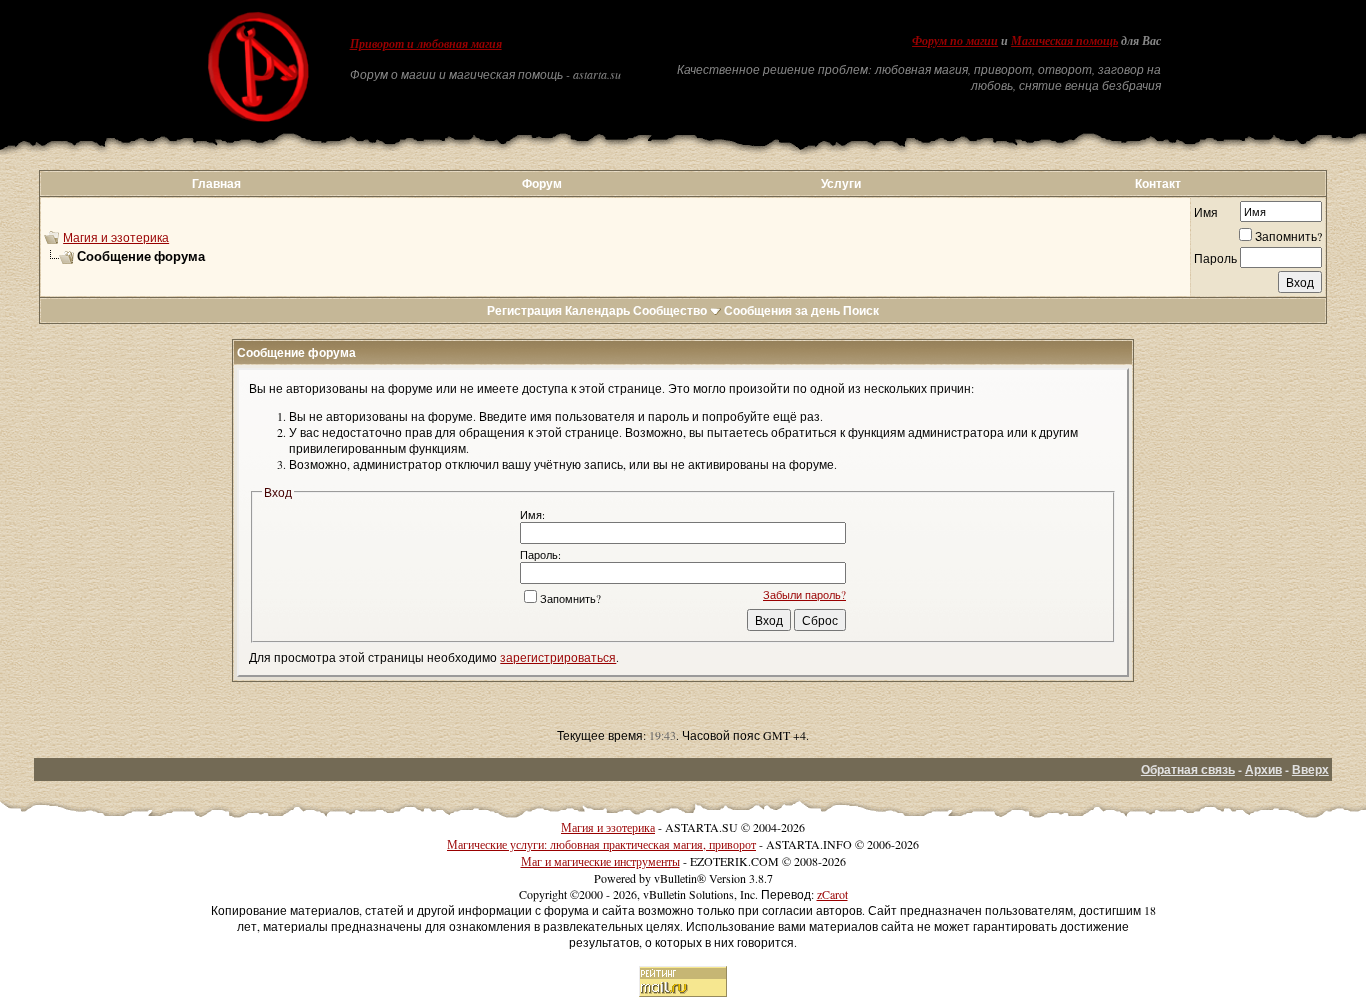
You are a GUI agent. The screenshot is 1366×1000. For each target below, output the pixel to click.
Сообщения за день (782, 310)
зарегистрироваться (558, 657)
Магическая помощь (1064, 41)
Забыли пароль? (804, 594)
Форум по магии (955, 41)
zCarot (832, 894)
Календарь (597, 310)
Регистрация (524, 310)
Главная (216, 183)
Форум (542, 183)
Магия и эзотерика (116, 237)
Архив (1263, 769)
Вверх (1310, 769)
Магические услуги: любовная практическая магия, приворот (601, 844)
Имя (1206, 212)
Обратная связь (1188, 769)
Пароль (1215, 258)
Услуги (841, 183)
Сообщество (670, 310)
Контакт (1158, 183)
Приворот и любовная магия (426, 44)
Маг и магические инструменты (600, 861)
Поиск (861, 310)
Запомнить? (1288, 236)
